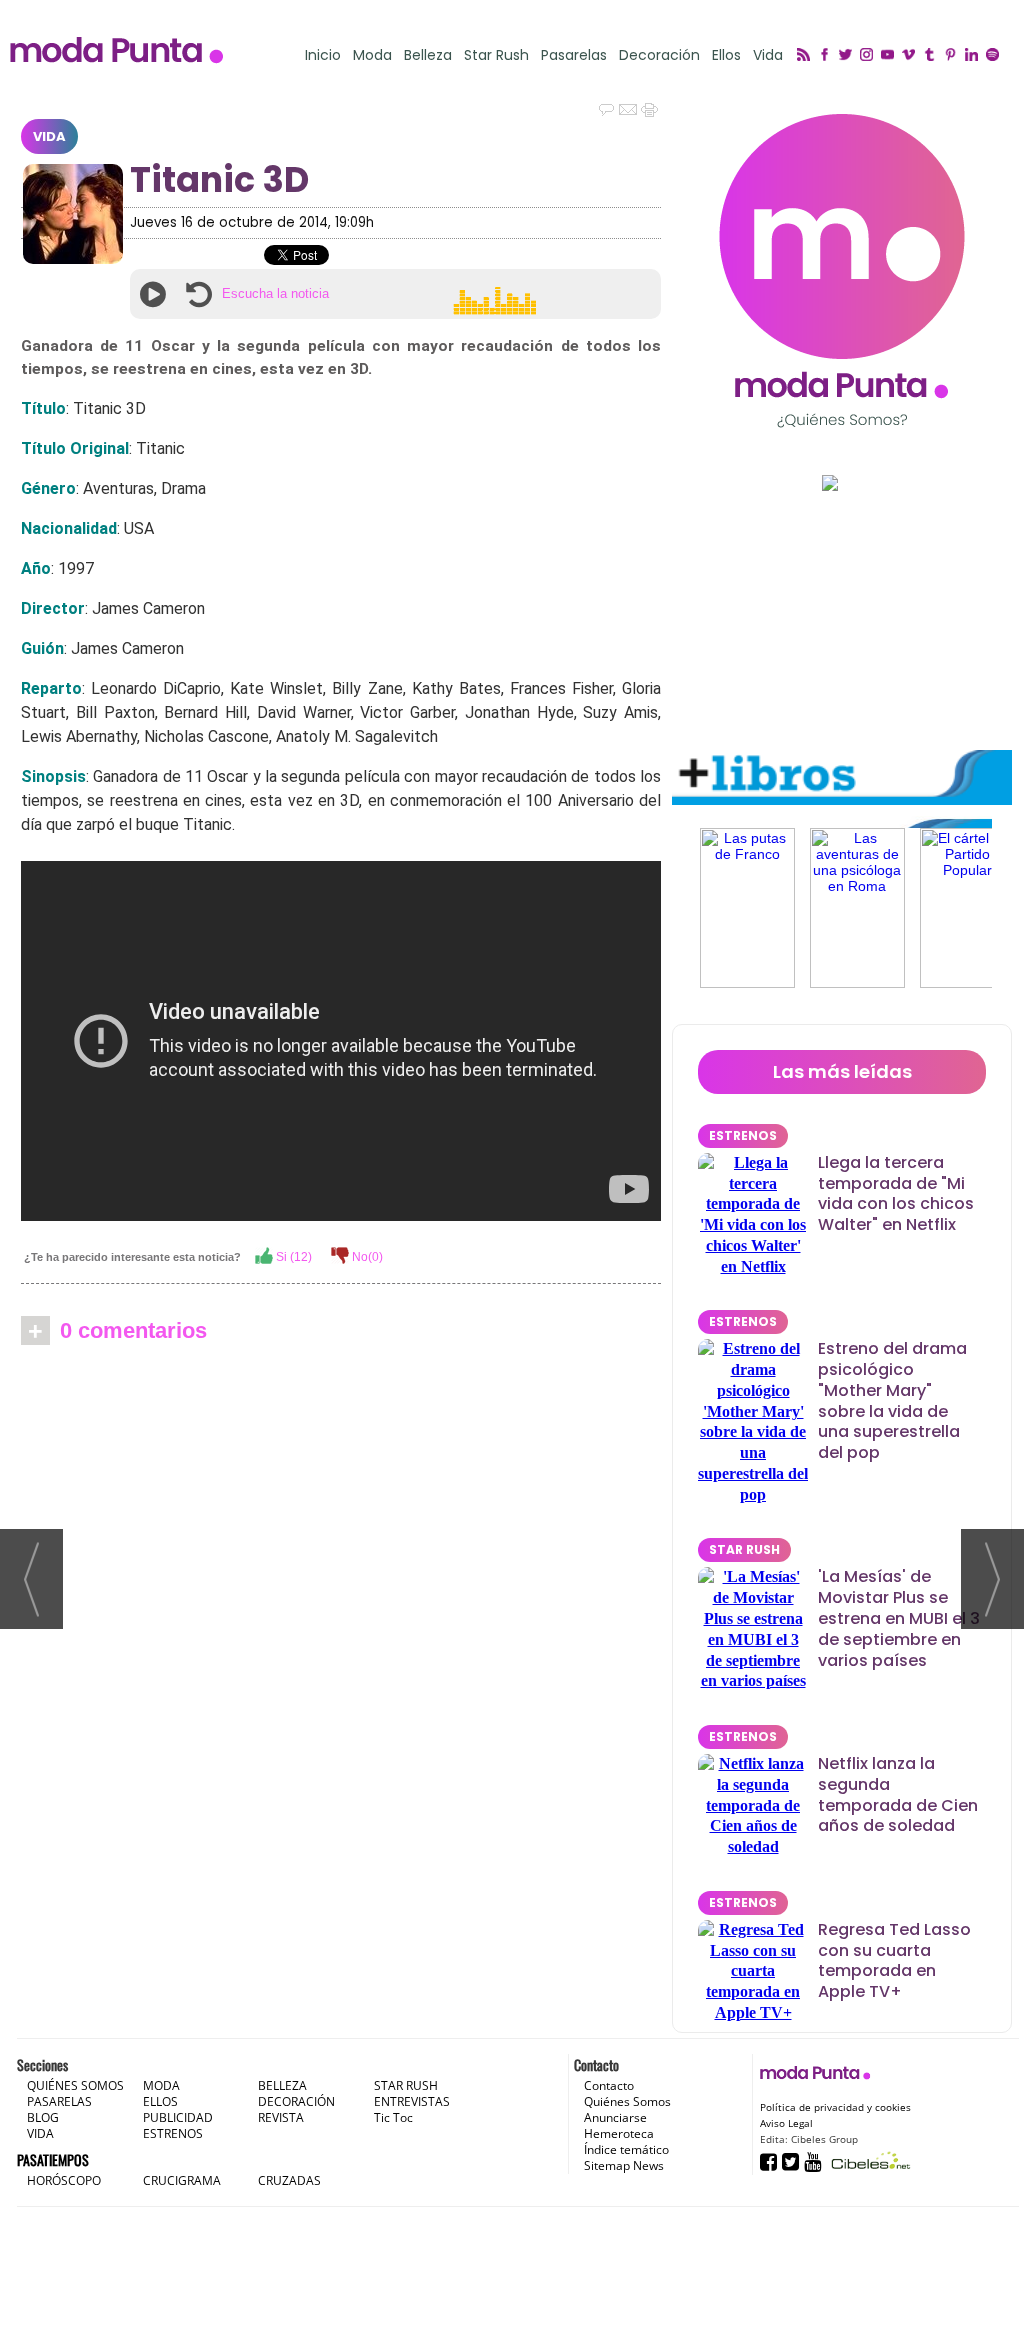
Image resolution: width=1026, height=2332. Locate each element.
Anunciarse (615, 2117)
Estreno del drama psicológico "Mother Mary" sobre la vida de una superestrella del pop (892, 1400)
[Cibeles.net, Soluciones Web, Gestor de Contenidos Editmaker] (868, 2160)
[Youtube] (890, 56)
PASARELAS (59, 2101)
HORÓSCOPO (64, 2180)
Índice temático (626, 2149)
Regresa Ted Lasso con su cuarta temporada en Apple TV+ (894, 1960)
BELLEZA (282, 2085)
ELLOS (160, 2101)
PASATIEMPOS (53, 2159)
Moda (372, 55)
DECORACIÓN (296, 2101)
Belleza (428, 55)
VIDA (49, 136)
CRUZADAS (289, 2180)
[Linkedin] (974, 56)
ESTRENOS (743, 1135)
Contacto (609, 2085)
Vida (768, 55)
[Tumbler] (932, 56)
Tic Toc (393, 2117)
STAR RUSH (744, 1549)
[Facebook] (827, 56)
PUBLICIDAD (178, 2117)
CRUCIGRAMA (182, 2180)
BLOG (43, 2117)
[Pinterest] (953, 56)
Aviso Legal (786, 2123)
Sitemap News (624, 2165)
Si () (292, 1257)
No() (366, 1257)
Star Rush (496, 55)
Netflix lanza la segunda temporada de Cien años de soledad (898, 1794)
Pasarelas (574, 55)
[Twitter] (848, 56)
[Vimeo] (911, 56)
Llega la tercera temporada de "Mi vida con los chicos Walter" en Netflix (896, 1193)
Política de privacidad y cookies (835, 2107)
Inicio (323, 55)
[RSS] (806, 56)
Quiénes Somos (627, 2101)
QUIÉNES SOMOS (75, 2085)
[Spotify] (995, 56)
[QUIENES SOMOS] (842, 270)
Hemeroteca (619, 2133)
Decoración (659, 55)
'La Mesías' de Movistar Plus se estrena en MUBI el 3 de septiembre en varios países (899, 1618)
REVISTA (281, 2117)
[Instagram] (869, 56)
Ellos (726, 55)
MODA (161, 2085)
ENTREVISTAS (412, 2101)
